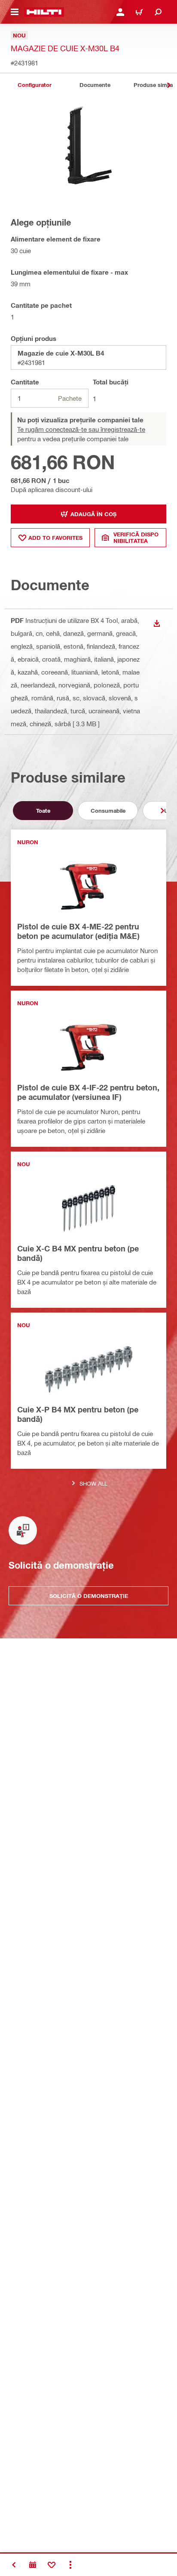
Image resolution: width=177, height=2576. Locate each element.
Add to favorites (55, 538)
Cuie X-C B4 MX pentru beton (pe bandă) (78, 1253)
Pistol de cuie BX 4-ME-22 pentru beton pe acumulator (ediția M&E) (78, 931)
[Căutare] (158, 12)
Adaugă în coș (93, 514)
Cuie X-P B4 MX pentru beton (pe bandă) (78, 1414)
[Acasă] (44, 12)
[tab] (34, 85)
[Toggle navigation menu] (15, 12)
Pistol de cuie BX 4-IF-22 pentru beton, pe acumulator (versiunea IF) (88, 1092)
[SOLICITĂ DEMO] (33, 2565)
